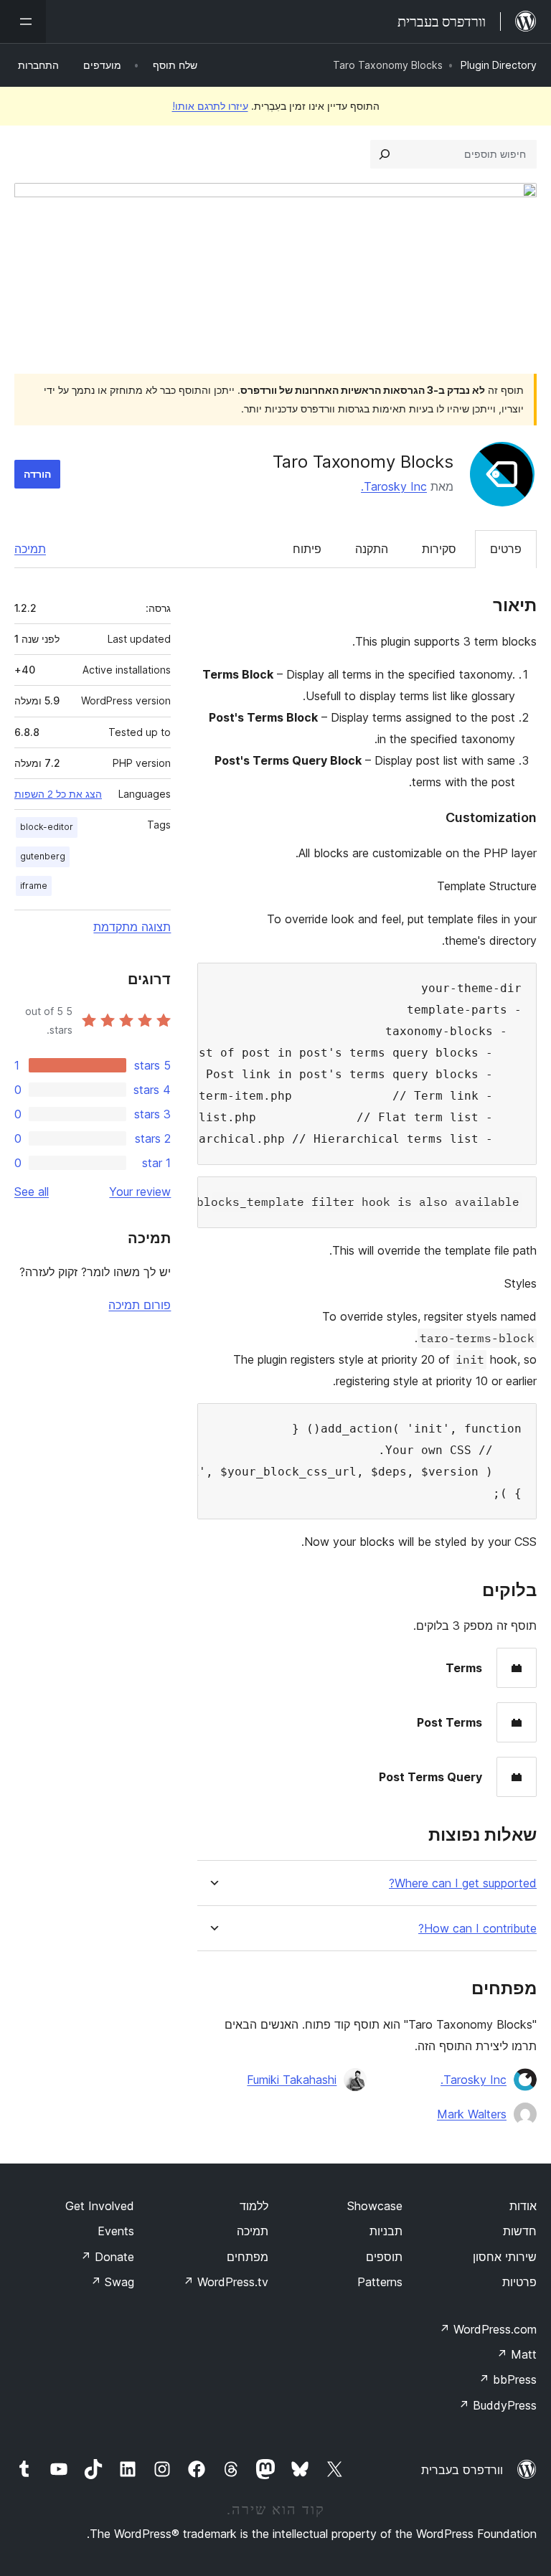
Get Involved (100, 2206)
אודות (523, 2206)
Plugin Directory (499, 65)
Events (116, 2231)
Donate (107, 2257)
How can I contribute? (477, 1929)
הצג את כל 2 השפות (58, 794)
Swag (112, 2282)
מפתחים (248, 2257)
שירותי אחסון (505, 2257)
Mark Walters (472, 2114)
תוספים (384, 2257)
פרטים (506, 549)
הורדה (37, 474)
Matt (517, 2354)
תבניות (386, 2231)
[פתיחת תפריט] (23, 22)
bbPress (508, 2379)
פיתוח (307, 549)
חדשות (520, 2231)
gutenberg (43, 856)
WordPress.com (488, 2329)
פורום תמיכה (140, 1305)
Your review (140, 1192)
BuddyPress (498, 2405)
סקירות (439, 549)
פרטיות (519, 2282)
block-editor (47, 827)
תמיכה (30, 549)
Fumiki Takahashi (292, 2080)
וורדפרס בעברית (462, 2470)
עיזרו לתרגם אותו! (210, 106)
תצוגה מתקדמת (132, 927)
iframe (34, 886)
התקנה (372, 549)
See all (32, 1192)
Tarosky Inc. (394, 486)
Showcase (375, 2206)
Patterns (380, 2282)
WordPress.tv (226, 2282)
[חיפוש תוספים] (385, 154)
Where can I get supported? (463, 1883)
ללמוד (254, 2206)
